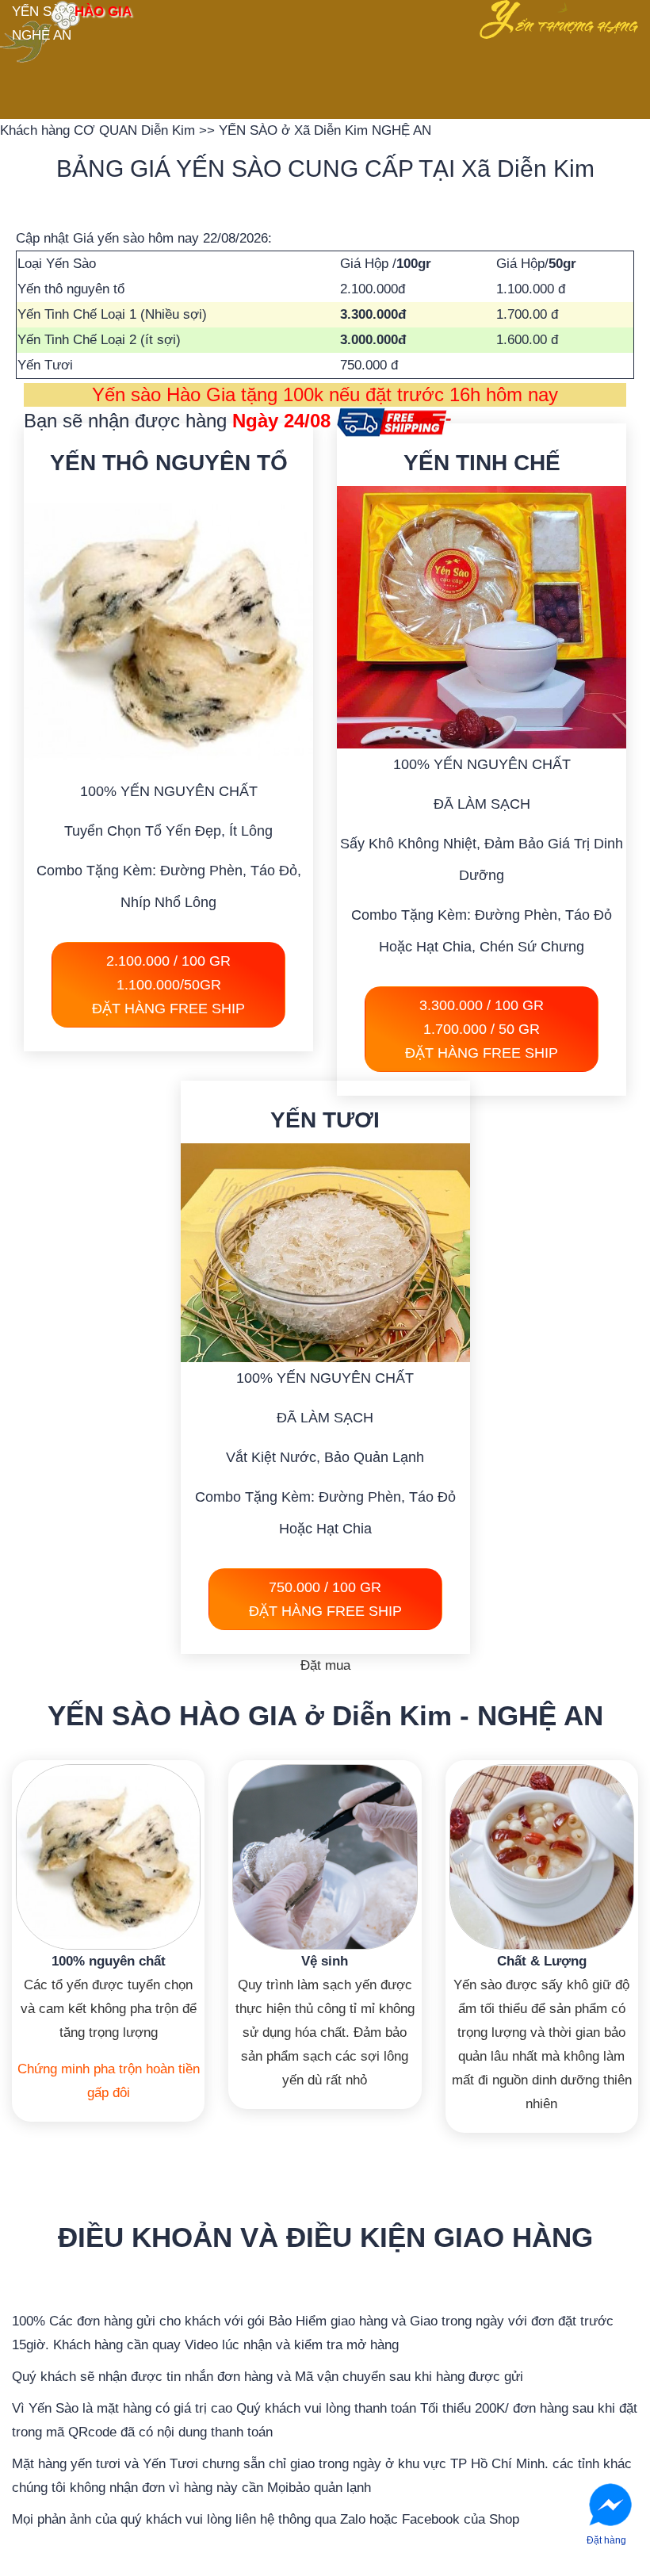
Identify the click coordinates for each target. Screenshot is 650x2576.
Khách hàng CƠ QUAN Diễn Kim (99, 130)
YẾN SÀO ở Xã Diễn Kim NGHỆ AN (325, 130)
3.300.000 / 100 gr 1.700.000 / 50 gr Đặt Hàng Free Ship (482, 1029)
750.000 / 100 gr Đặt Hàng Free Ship (325, 1599)
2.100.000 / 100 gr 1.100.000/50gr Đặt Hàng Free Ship (168, 985)
